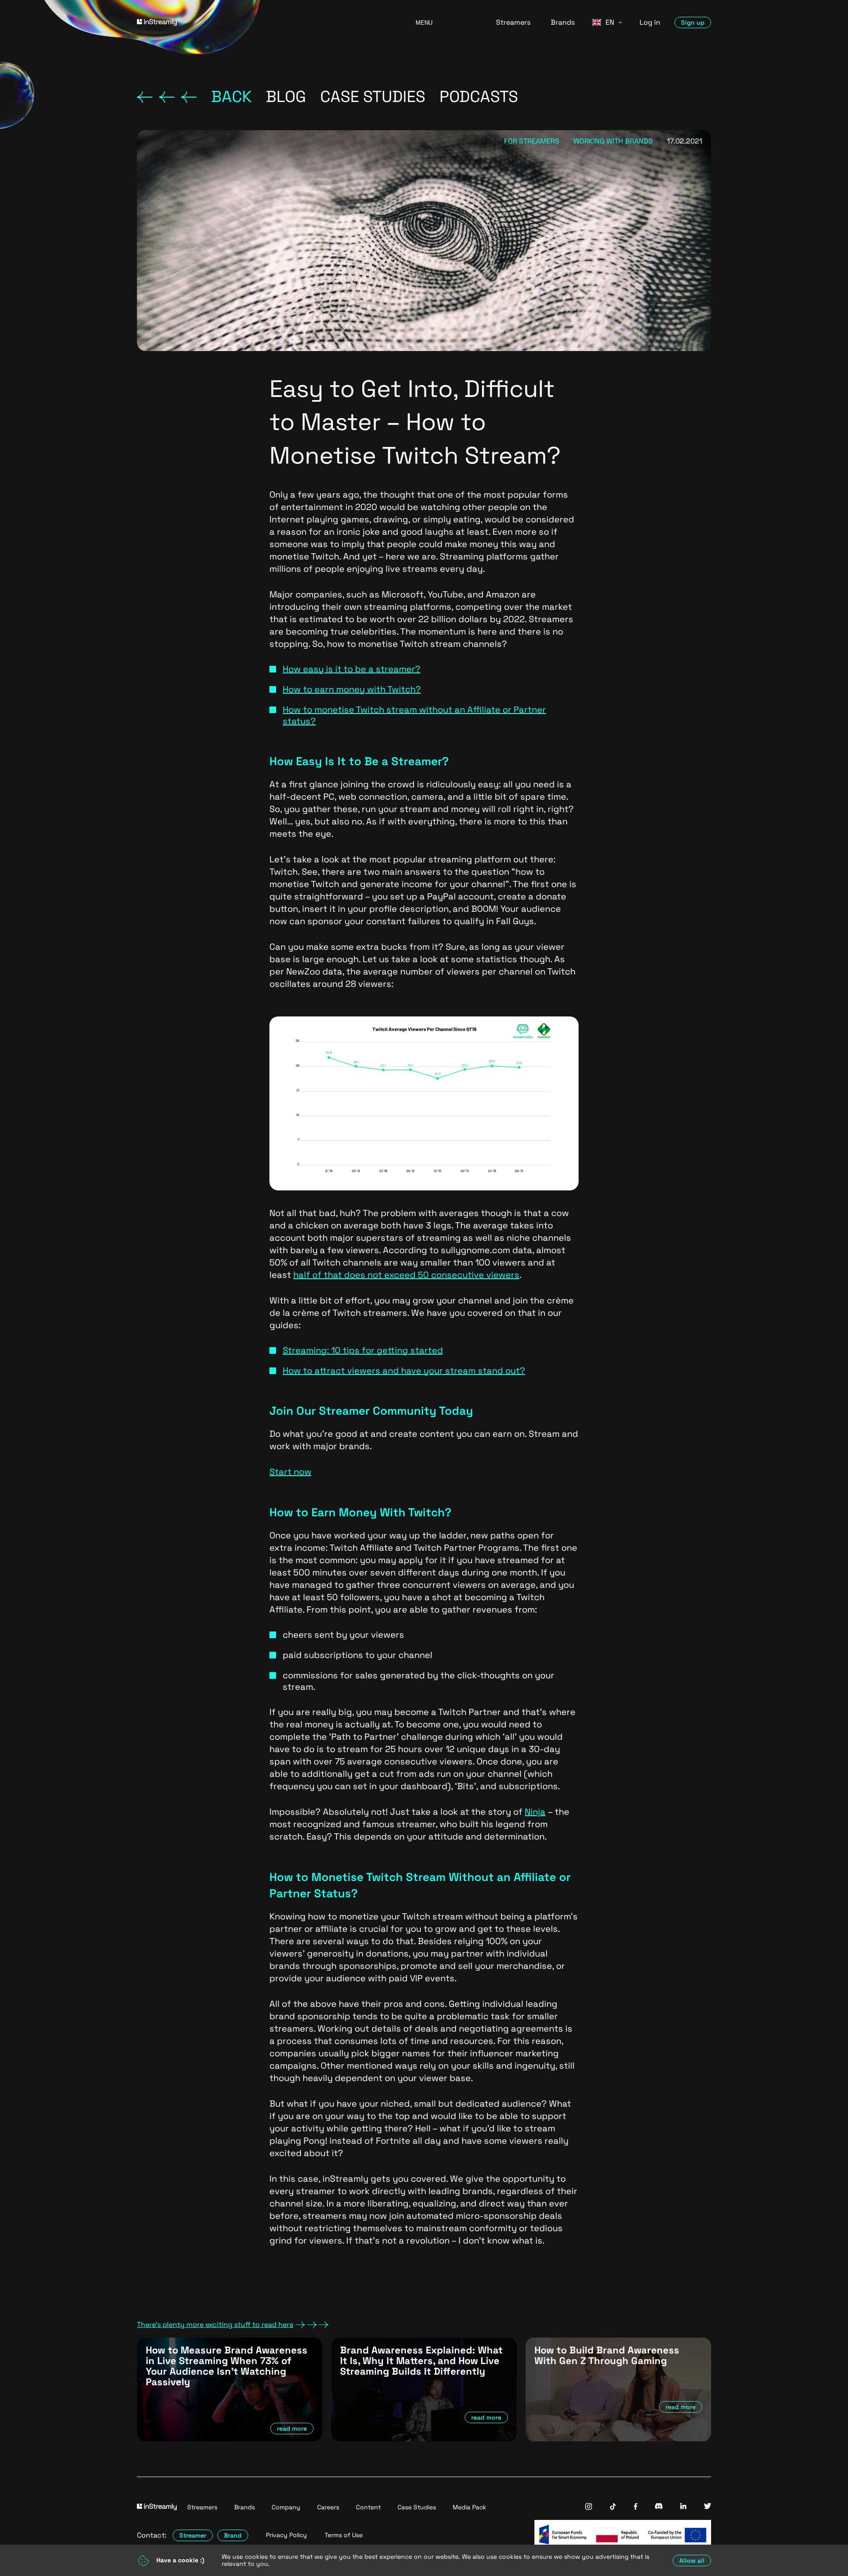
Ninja (535, 1812)
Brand (233, 2535)
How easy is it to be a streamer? (352, 669)
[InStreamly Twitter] (708, 2507)
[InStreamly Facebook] (636, 2507)
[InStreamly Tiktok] (613, 2507)
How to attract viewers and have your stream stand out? (404, 1371)
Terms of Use (344, 2535)
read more (292, 2429)
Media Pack (469, 2507)
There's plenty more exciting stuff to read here (215, 2325)
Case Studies (417, 2507)
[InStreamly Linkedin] (683, 2507)
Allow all (692, 2561)
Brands (563, 22)
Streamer (193, 2535)
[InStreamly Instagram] (589, 2507)
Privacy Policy (286, 2535)
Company (286, 2507)
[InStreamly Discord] (659, 2507)
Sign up (693, 23)
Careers (328, 2507)
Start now (290, 1472)
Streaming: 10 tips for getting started (363, 1350)
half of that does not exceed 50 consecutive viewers (406, 1275)
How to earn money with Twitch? (352, 689)
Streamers (513, 22)
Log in (650, 22)
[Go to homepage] (265, 22)
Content (368, 2507)
